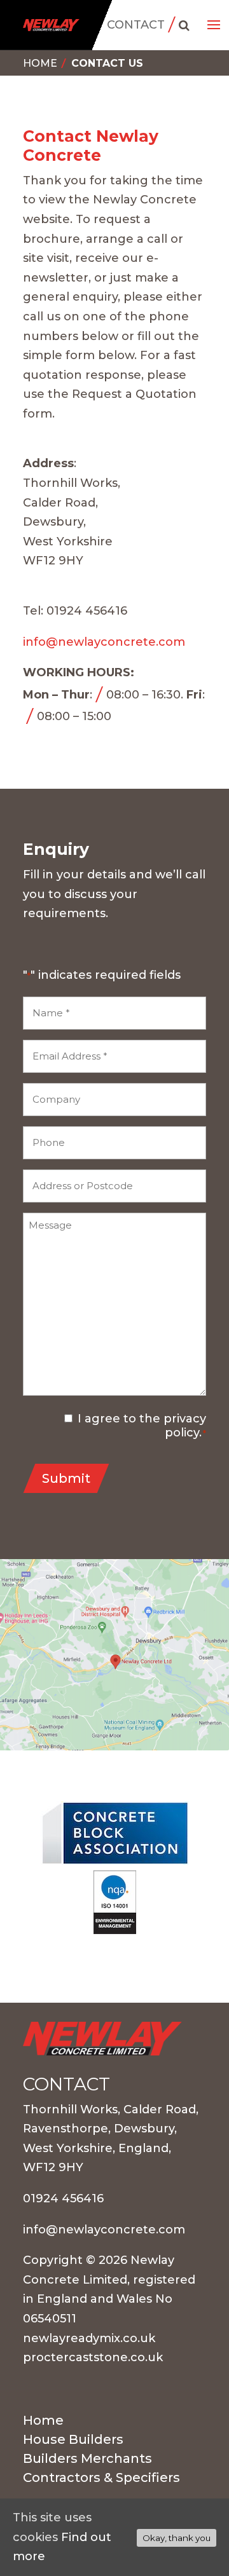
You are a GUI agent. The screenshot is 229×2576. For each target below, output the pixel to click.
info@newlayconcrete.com (104, 642)
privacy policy (185, 1426)
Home (40, 63)
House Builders (73, 2441)
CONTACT (136, 25)
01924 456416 (63, 2198)
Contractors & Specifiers (101, 2479)
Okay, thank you (177, 2538)
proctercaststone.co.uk (93, 2357)
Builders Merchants (87, 2460)
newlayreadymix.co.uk (89, 2338)
